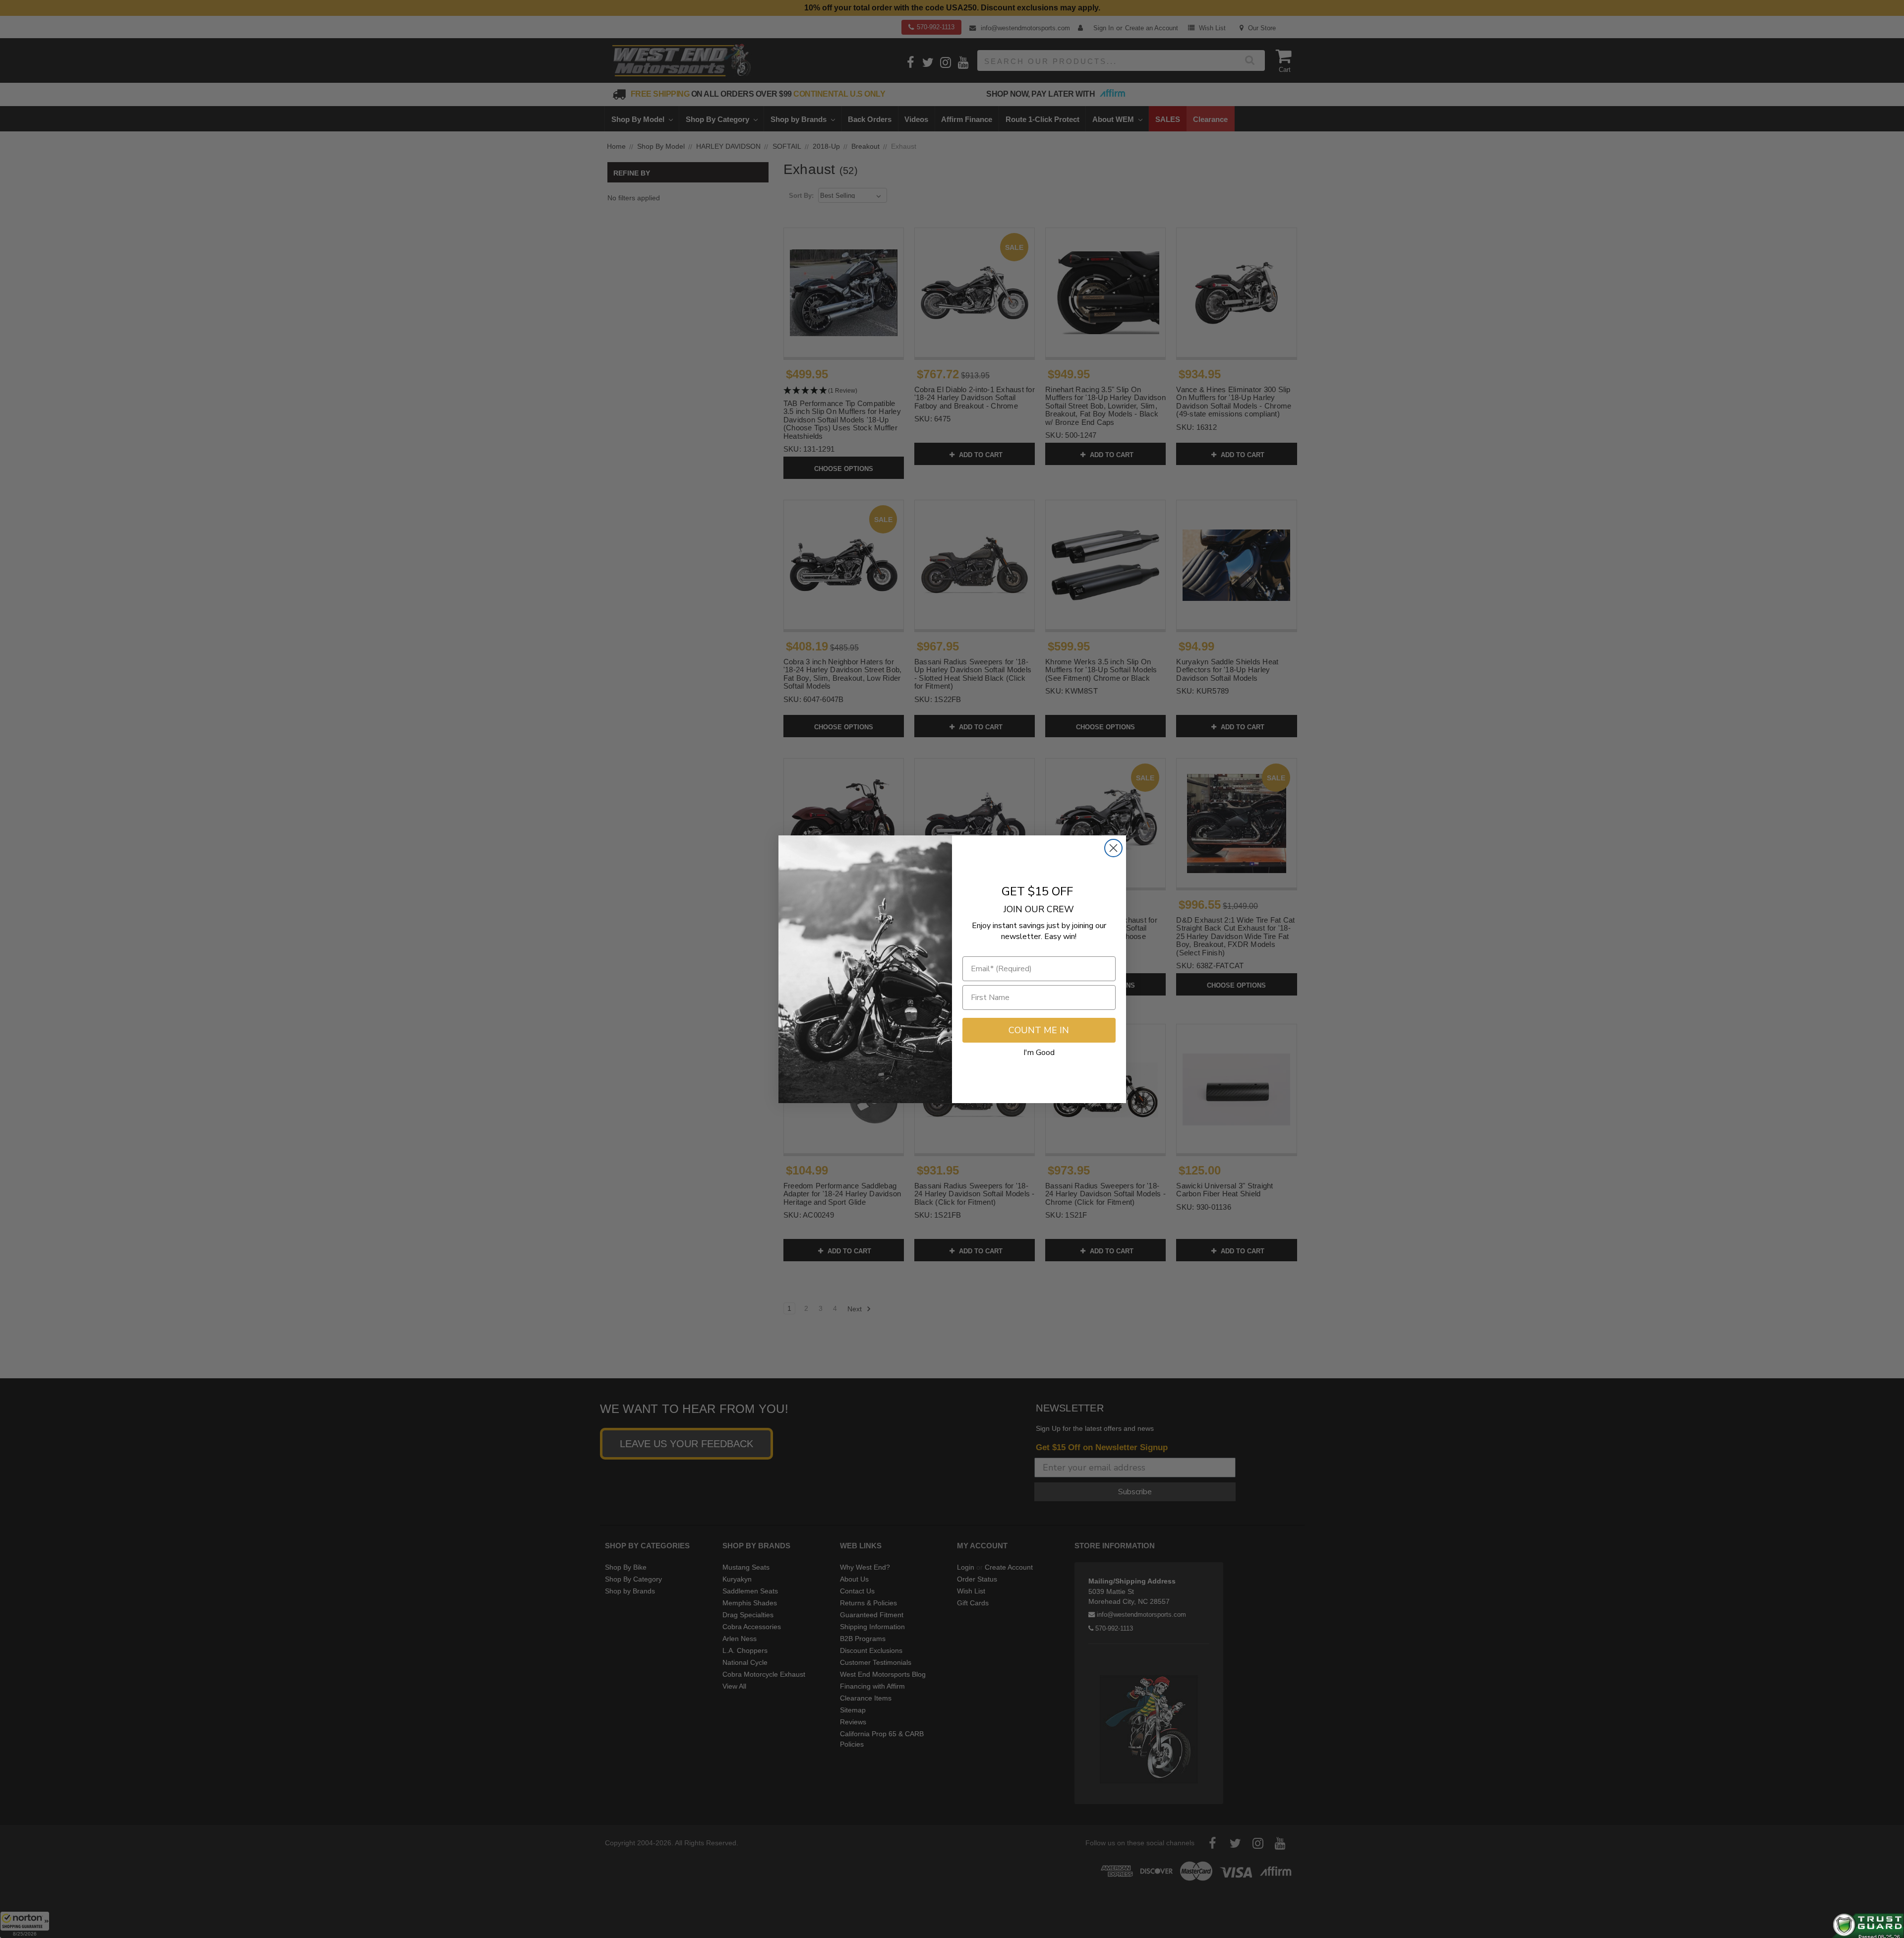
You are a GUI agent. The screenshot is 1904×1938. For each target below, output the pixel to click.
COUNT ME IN (1039, 1030)
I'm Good (1039, 1053)
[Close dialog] (1113, 848)
